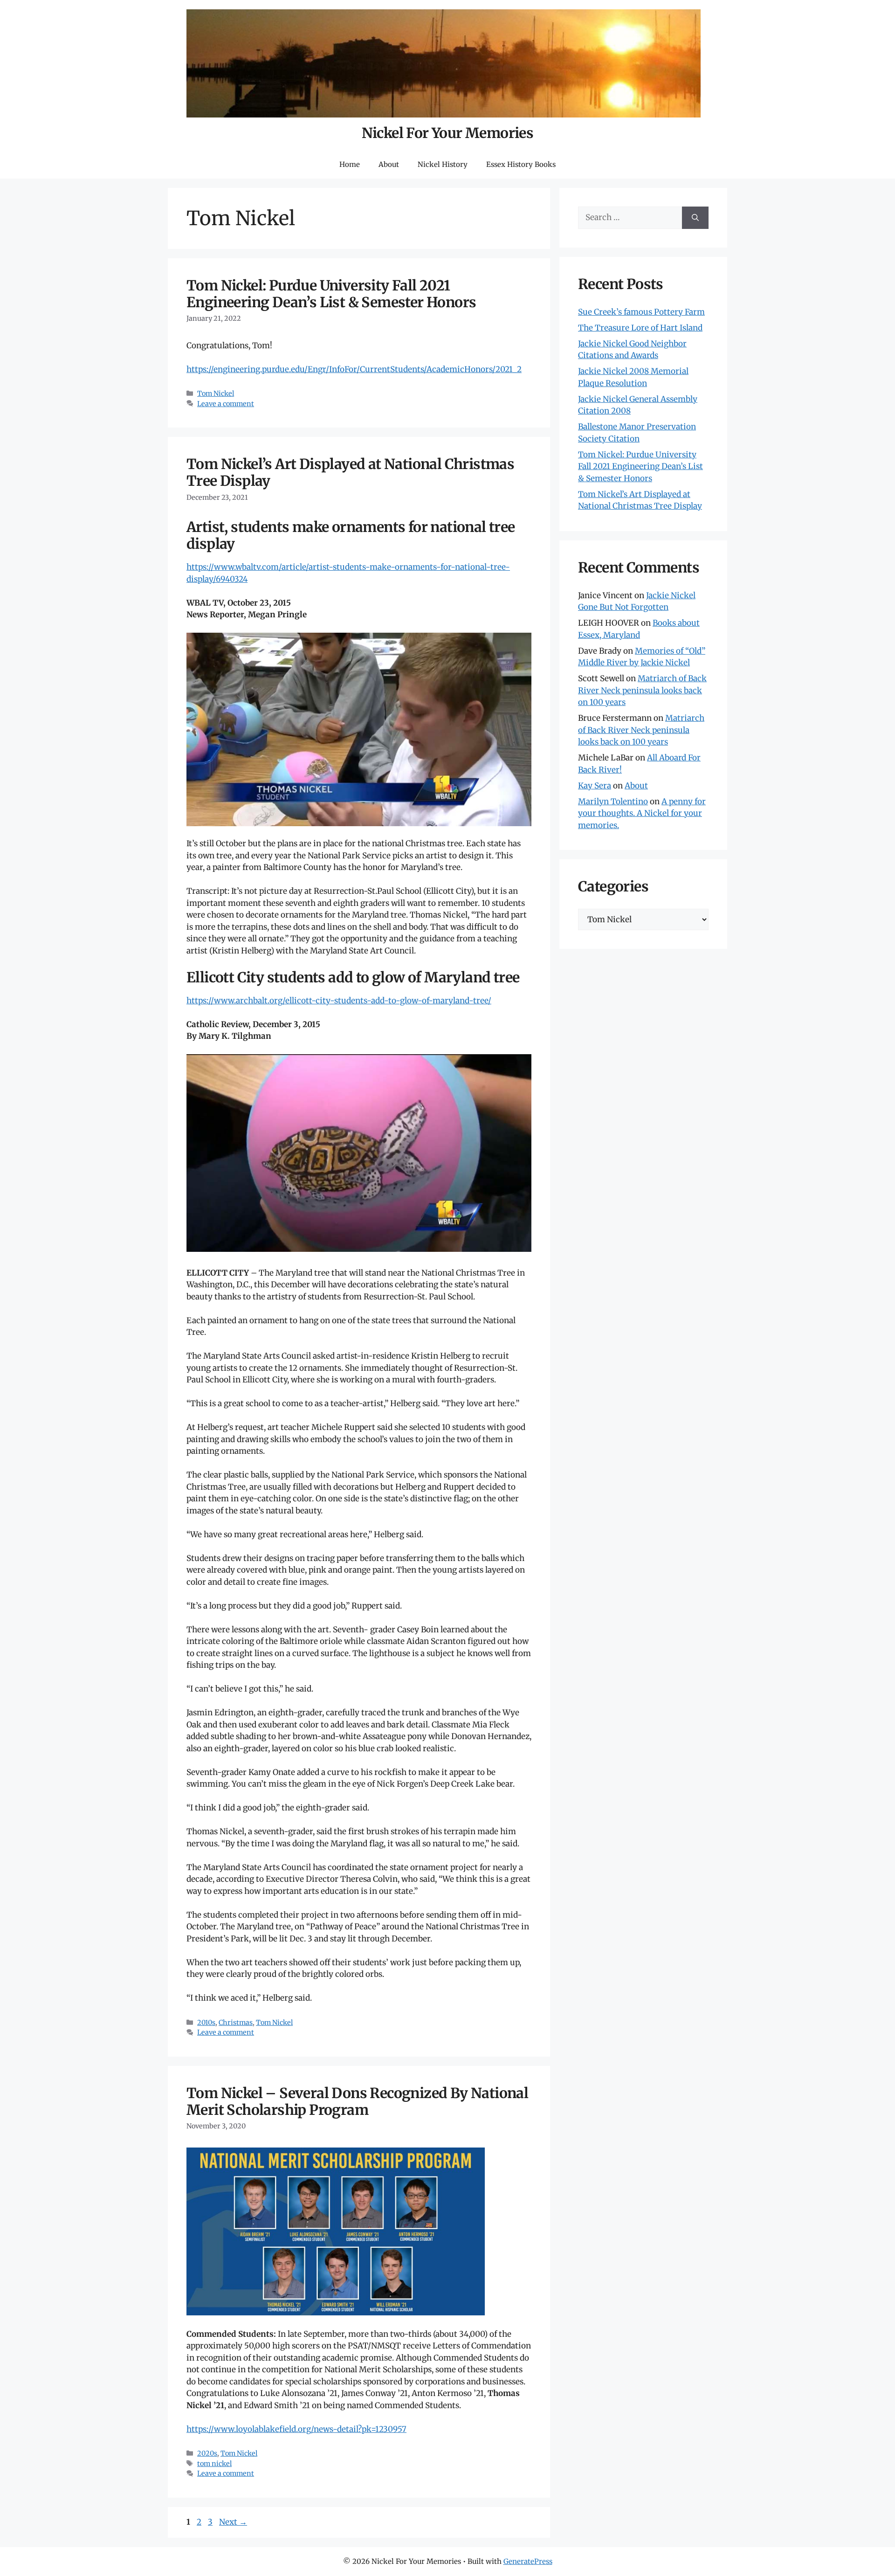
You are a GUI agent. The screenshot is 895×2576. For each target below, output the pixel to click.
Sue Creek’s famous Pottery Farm (641, 312)
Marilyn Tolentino (613, 801)
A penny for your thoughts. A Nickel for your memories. (642, 813)
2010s (206, 2023)
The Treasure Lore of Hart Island (640, 328)
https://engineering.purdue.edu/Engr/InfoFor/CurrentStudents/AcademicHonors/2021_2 (354, 369)
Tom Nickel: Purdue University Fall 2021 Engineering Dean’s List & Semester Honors (331, 294)
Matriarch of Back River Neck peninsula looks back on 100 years (642, 690)
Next (233, 2522)
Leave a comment (226, 404)
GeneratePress (528, 2561)
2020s (207, 2453)
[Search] (695, 218)
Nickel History (443, 164)
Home (350, 164)
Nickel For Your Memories (448, 133)
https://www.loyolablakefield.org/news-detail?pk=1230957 (296, 2429)
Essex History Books (521, 164)
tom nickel (214, 2464)
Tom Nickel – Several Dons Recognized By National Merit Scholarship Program (357, 2101)
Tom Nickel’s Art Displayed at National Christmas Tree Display (350, 472)
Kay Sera (595, 786)
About (389, 164)
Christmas (236, 2023)
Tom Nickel (216, 394)
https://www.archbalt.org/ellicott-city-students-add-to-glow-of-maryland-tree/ (339, 1001)
